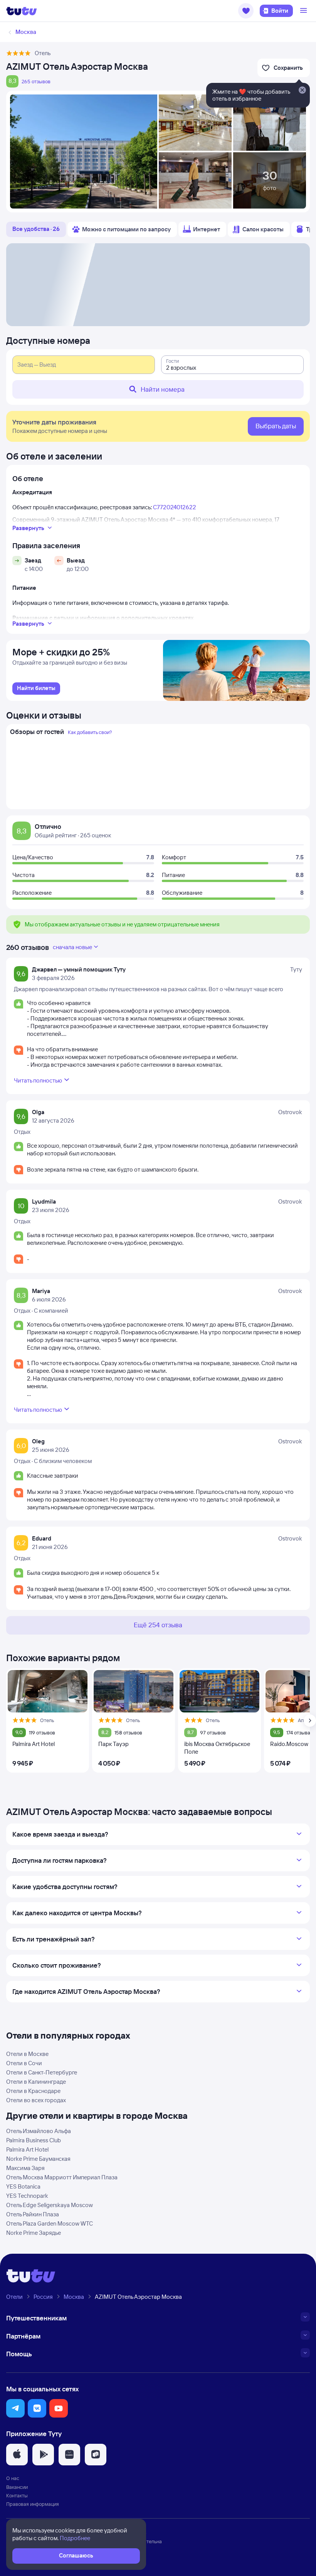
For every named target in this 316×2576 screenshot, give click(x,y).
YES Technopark (27, 2196)
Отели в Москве (27, 2054)
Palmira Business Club (34, 2140)
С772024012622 (175, 507)
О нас (13, 2478)
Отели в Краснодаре (33, 2091)
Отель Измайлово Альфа (39, 2131)
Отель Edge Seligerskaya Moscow (50, 2205)
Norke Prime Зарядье (34, 2233)
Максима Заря (25, 2168)
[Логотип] (22, 11)
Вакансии (17, 2487)
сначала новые (72, 947)
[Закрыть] (302, 91)
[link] (36, 689)
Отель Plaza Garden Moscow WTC (50, 2223)
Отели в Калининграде (36, 2082)
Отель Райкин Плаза (33, 2214)
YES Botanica (23, 2186)
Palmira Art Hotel (27, 2149)
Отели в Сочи (24, 2063)
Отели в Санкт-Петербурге (42, 2072)
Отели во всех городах (36, 2100)
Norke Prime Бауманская (38, 2159)
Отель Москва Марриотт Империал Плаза (62, 2177)
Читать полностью (38, 1080)
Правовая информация (33, 2504)
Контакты (17, 2495)
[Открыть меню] (304, 11)
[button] (246, 11)
